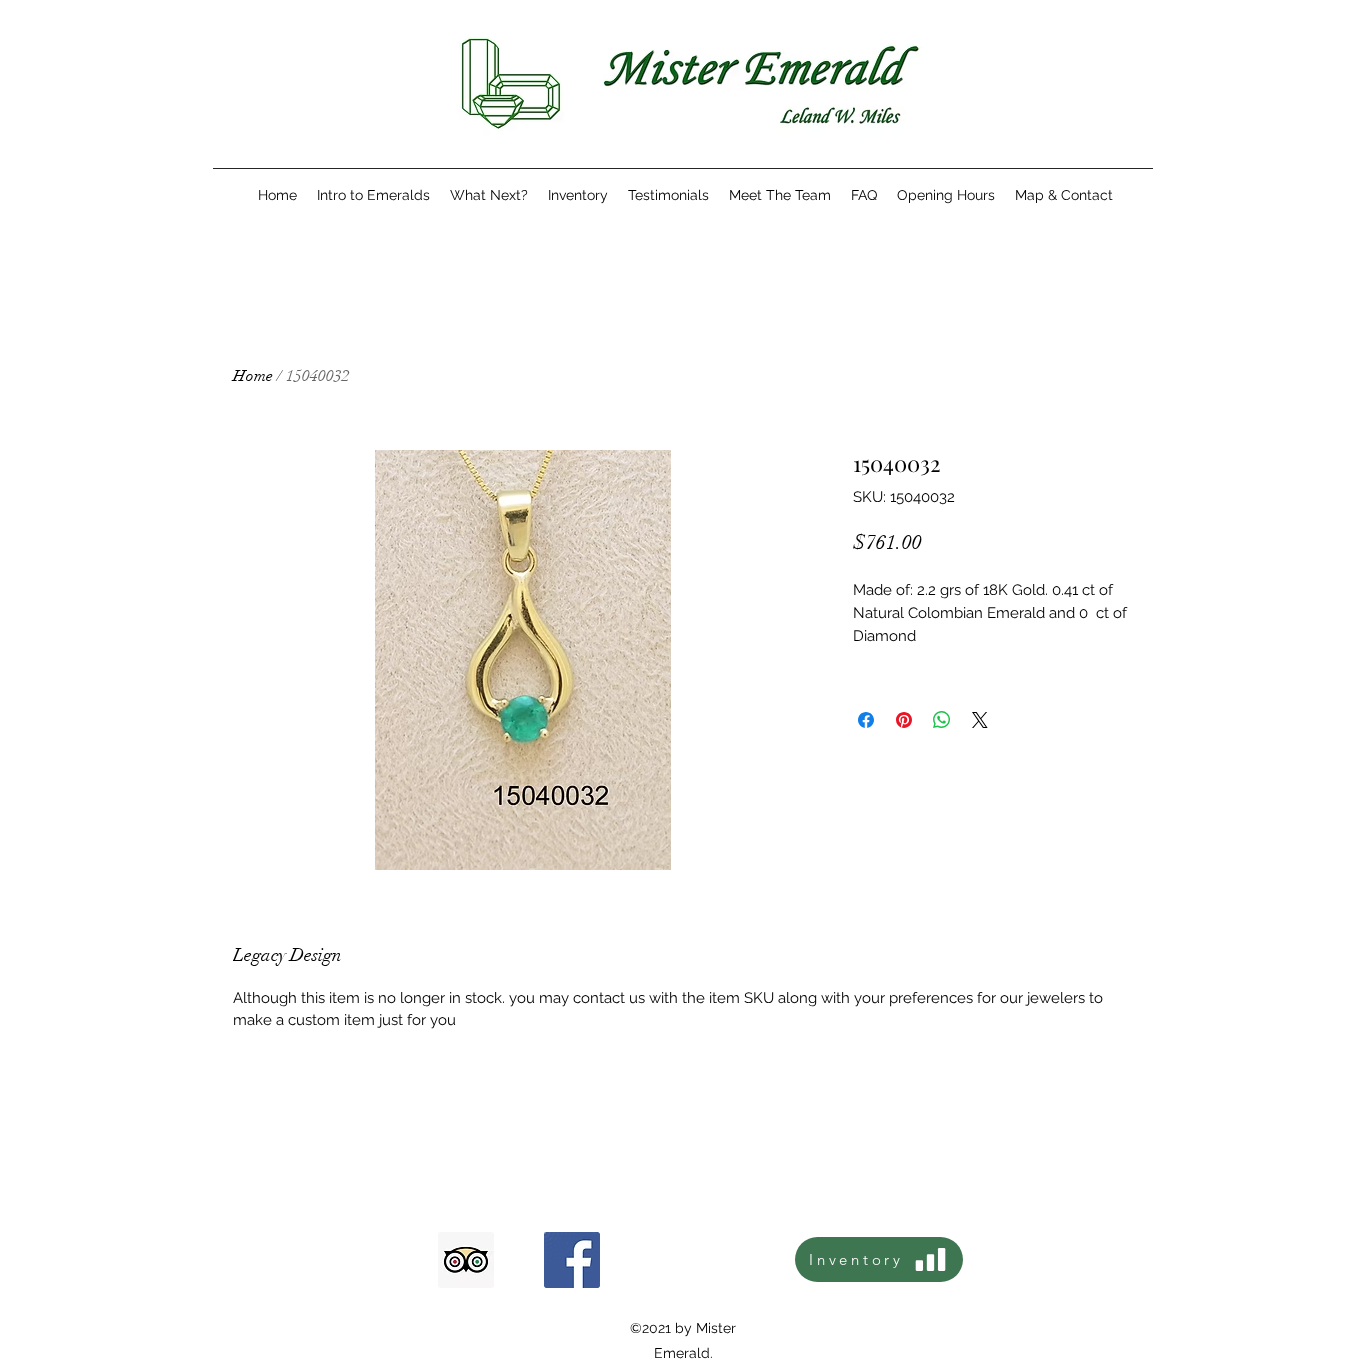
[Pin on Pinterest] (904, 720)
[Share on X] (980, 720)
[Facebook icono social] (572, 1260)
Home (253, 376)
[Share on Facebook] (866, 720)
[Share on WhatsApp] (942, 720)
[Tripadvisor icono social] (466, 1260)
